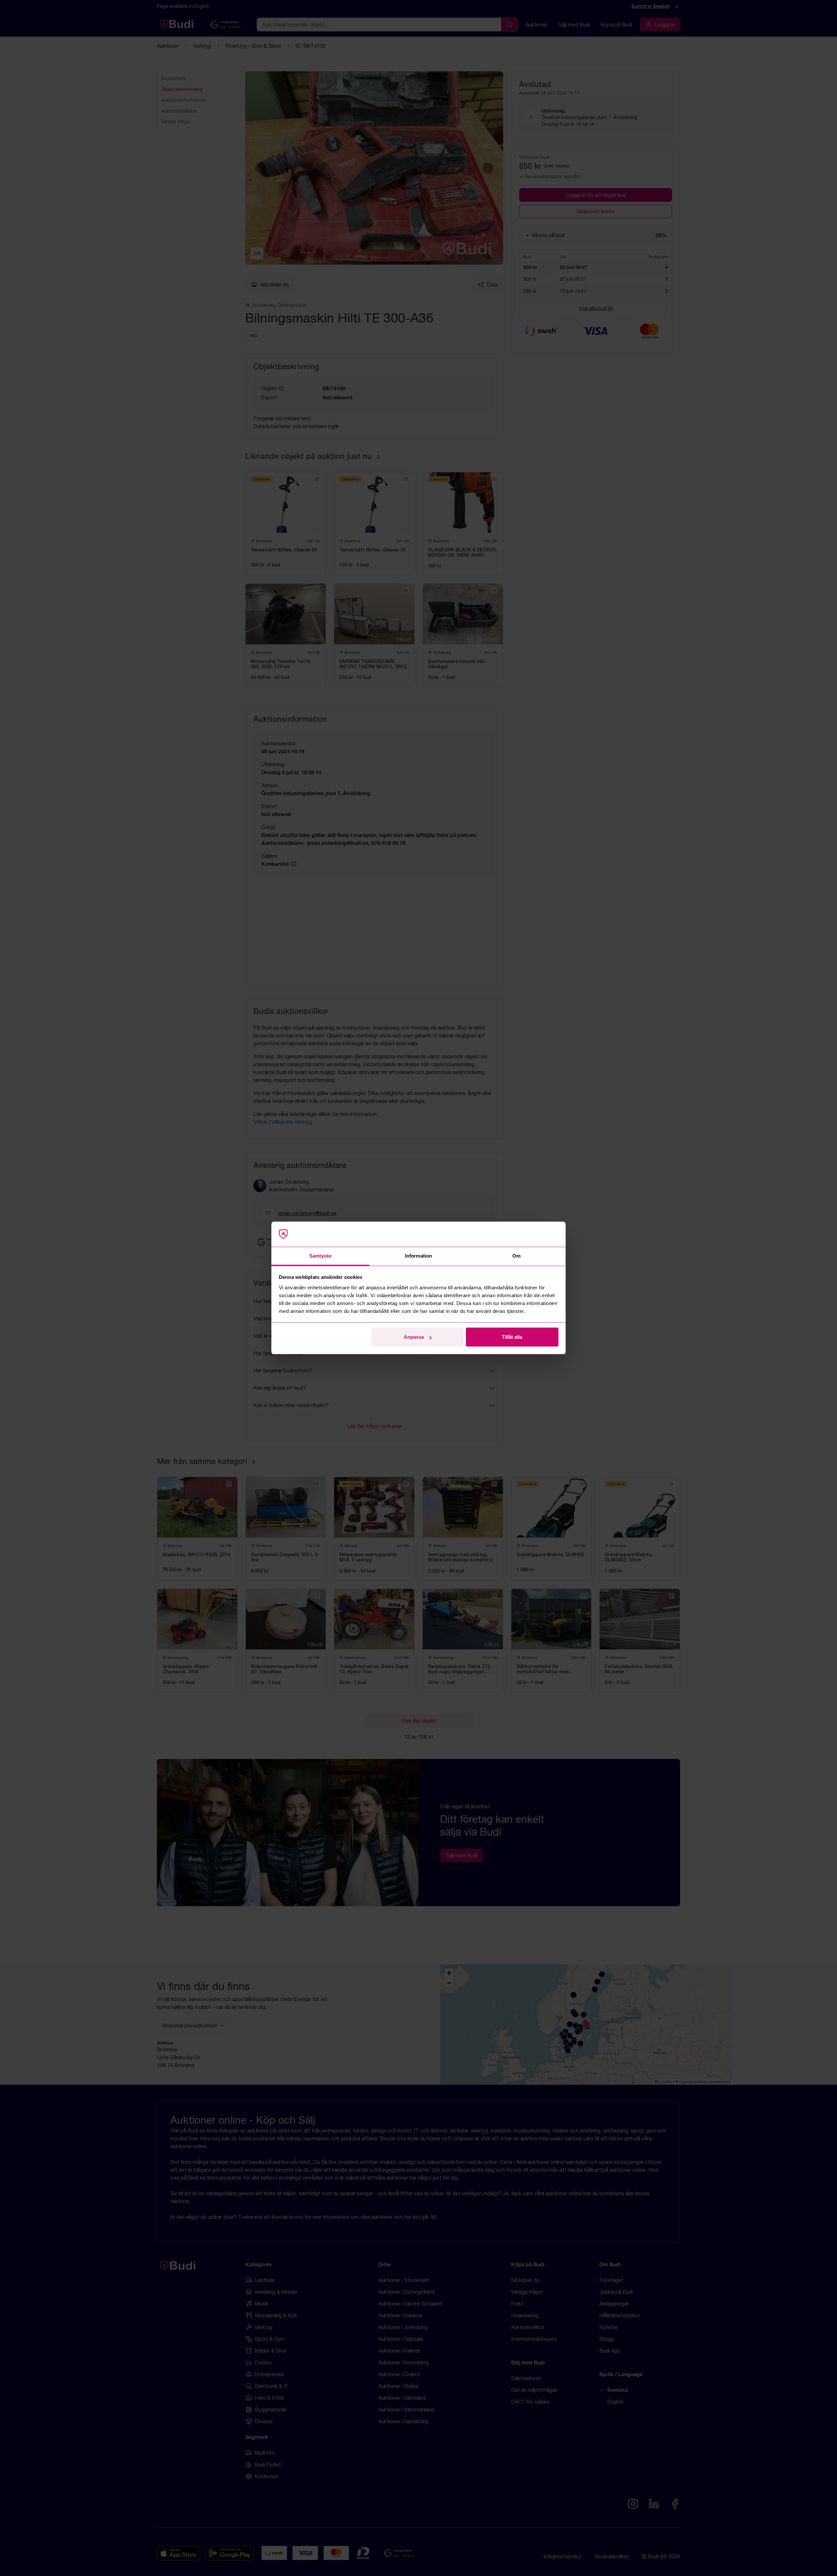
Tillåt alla (512, 1337)
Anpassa (414, 1337)
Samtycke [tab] (321, 1256)
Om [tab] (516, 1256)
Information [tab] (418, 1256)
